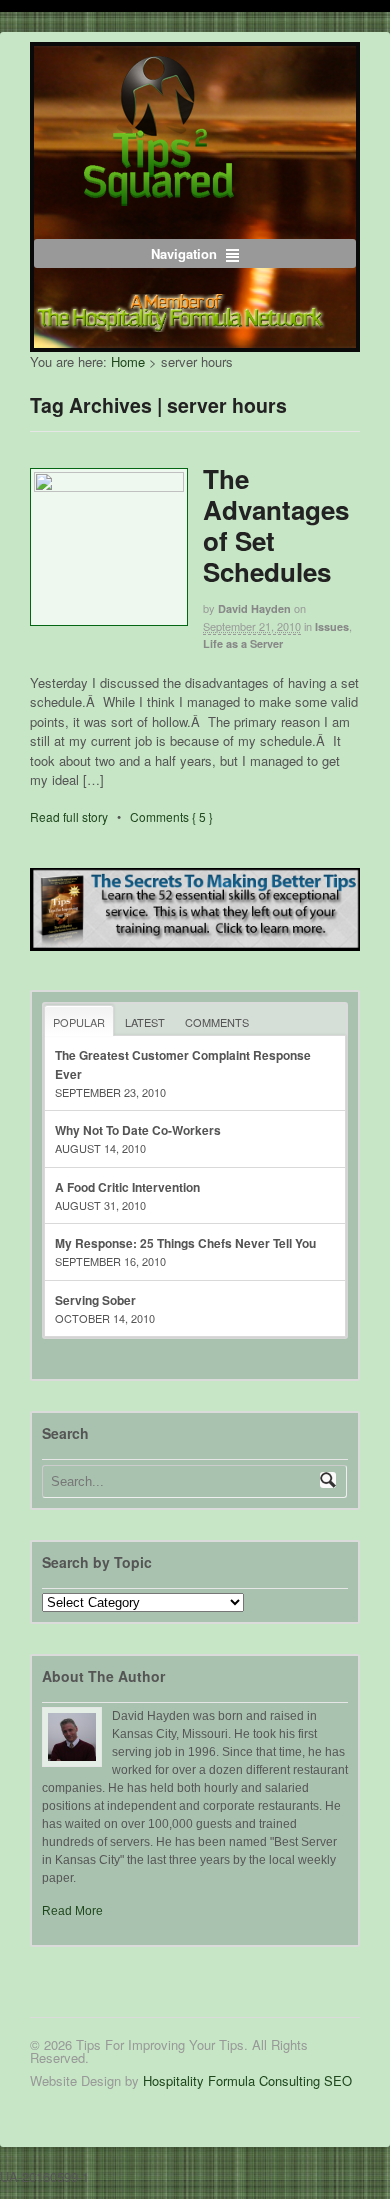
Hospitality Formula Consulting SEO (247, 2080)
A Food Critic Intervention (127, 1187)
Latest (145, 1022)
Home (128, 361)
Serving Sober (95, 1300)
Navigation (184, 253)
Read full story (69, 816)
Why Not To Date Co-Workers (138, 1130)
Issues (332, 626)
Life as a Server (243, 643)
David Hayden (254, 608)
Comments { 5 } (171, 816)
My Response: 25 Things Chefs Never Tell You (185, 1243)
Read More (72, 1911)
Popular (79, 1022)
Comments (217, 1022)
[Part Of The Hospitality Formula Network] (159, 196)
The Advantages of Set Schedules (276, 525)
